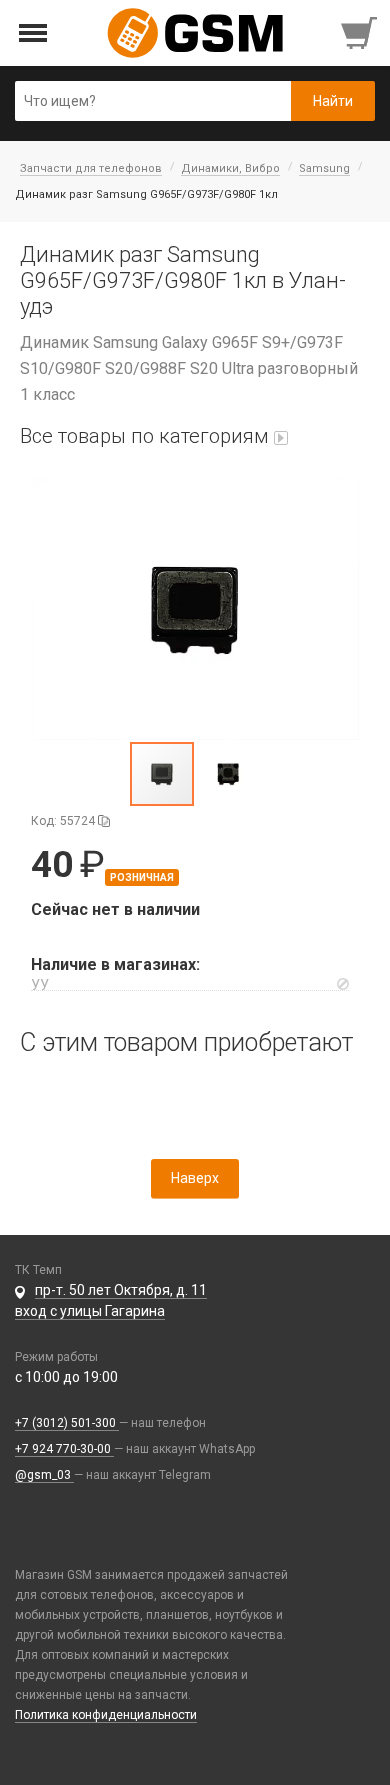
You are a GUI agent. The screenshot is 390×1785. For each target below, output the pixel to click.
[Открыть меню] (33, 33)
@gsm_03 (44, 1475)
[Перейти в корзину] (361, 33)
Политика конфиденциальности (106, 1715)
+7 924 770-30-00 (64, 1449)
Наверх (195, 1178)
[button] (195, 609)
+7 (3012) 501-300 (67, 1423)
